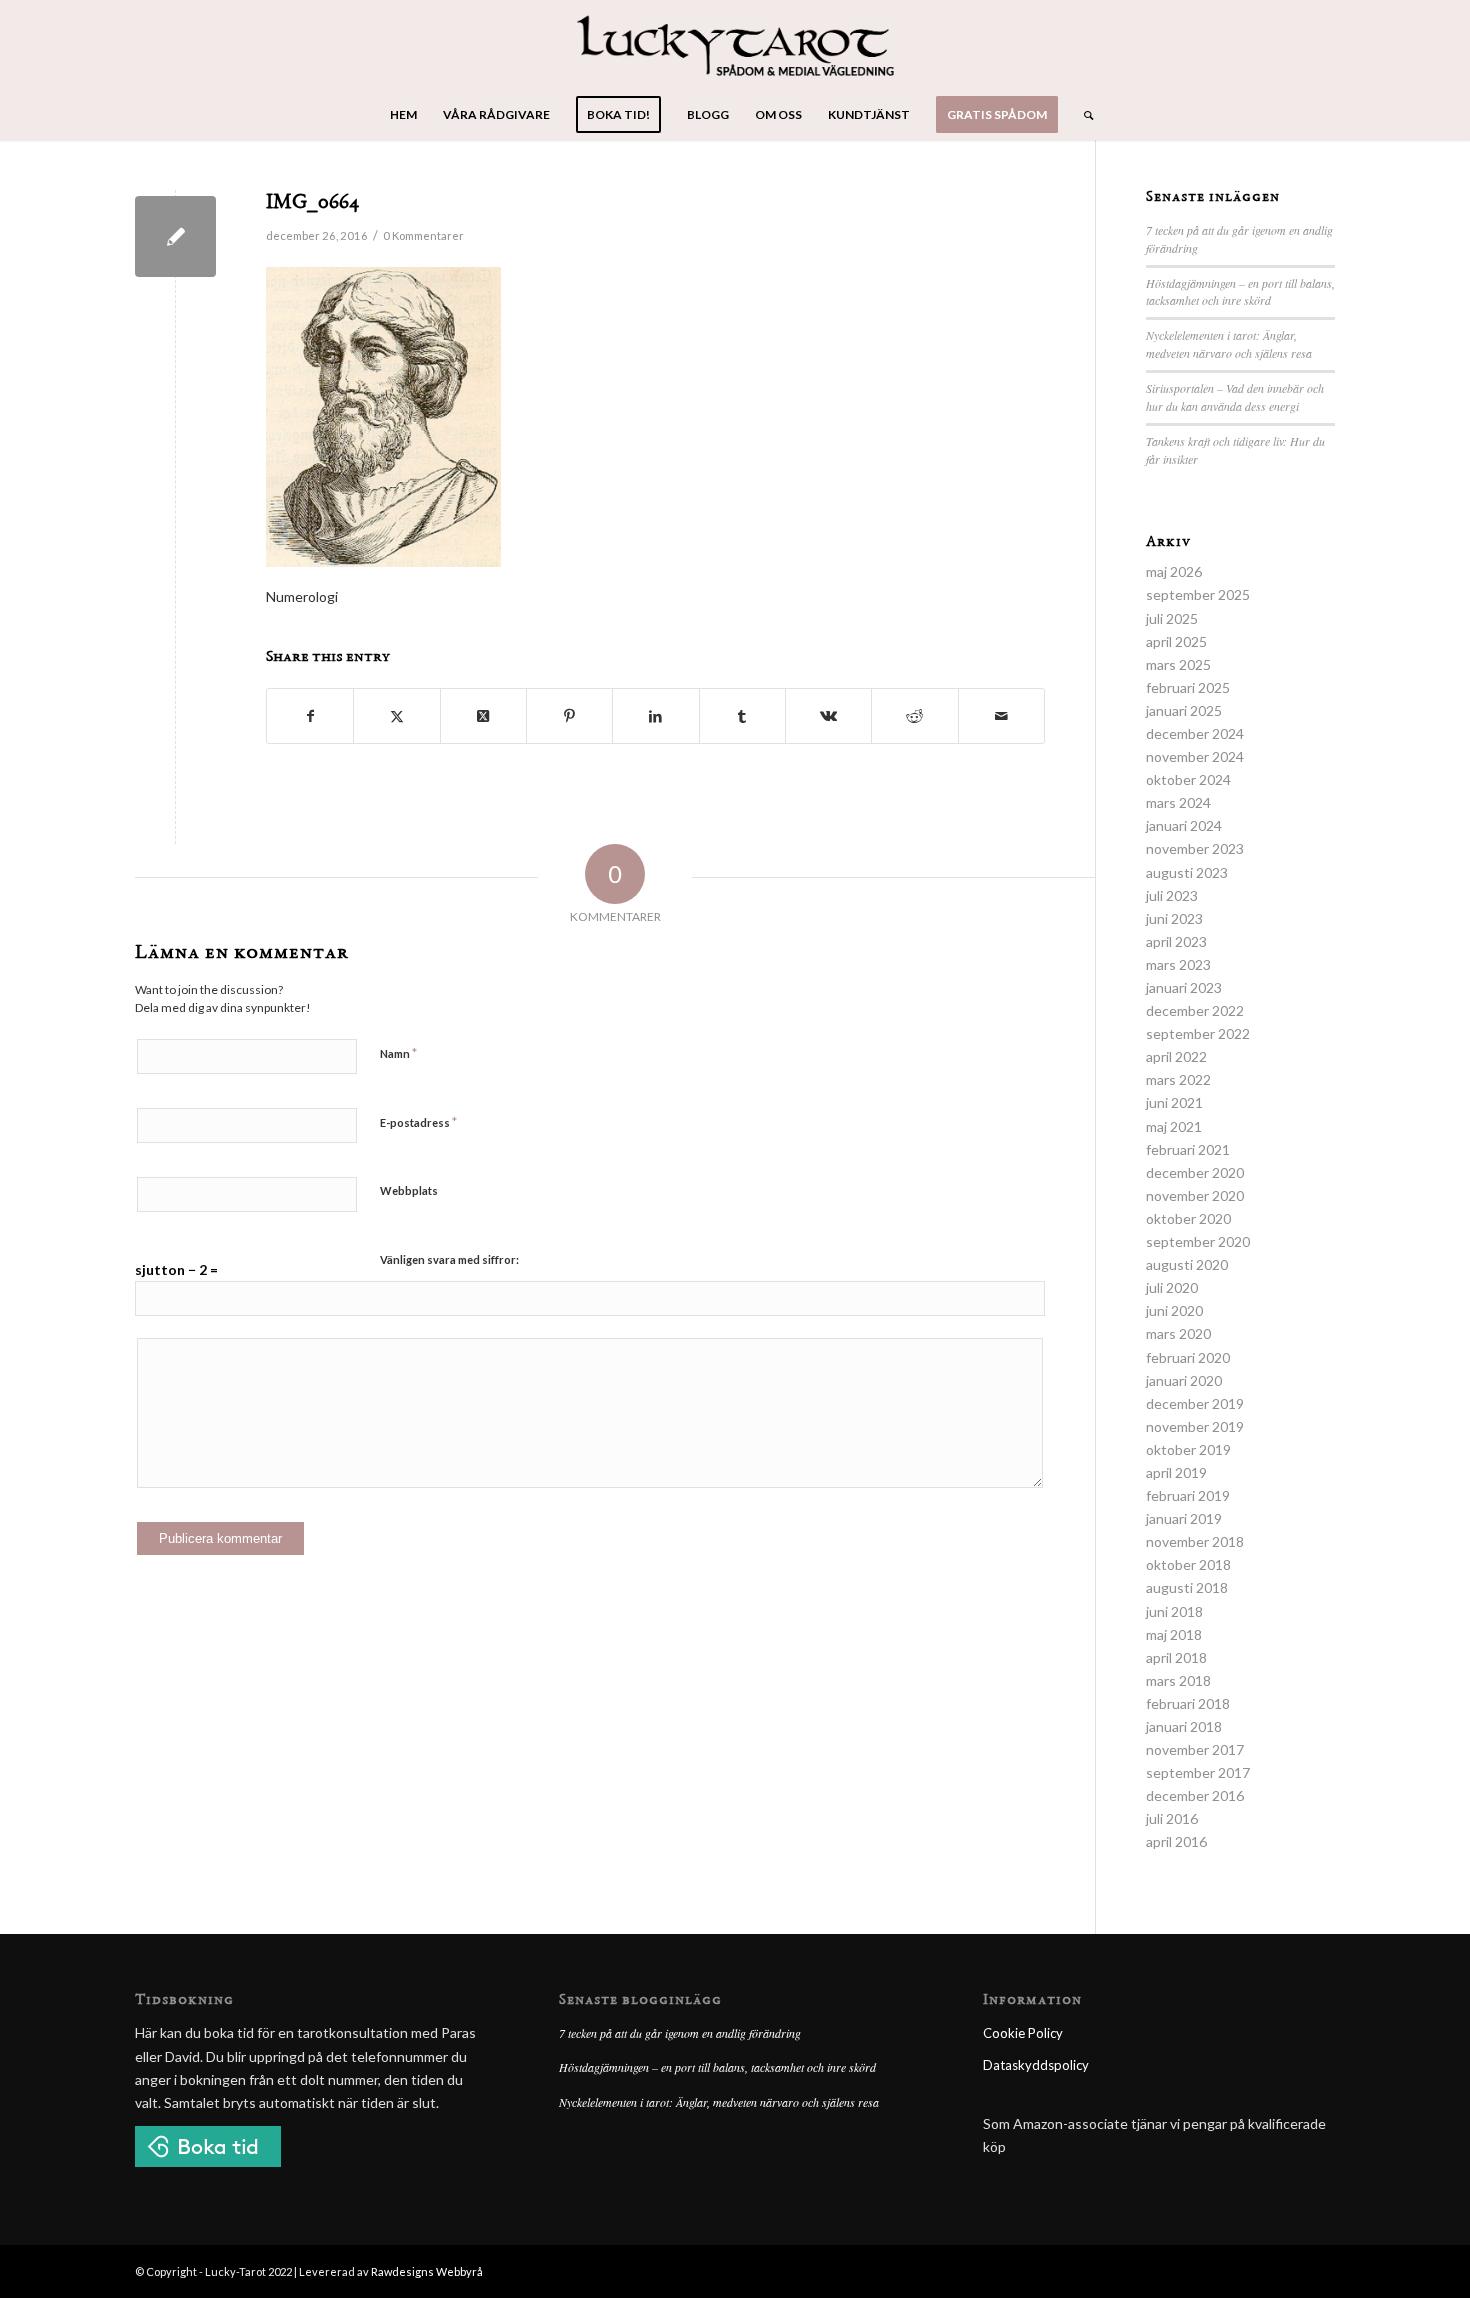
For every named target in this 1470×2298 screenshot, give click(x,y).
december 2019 (1195, 1403)
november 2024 (1195, 756)
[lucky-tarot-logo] (735, 45)
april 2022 (1176, 1056)
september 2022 (1198, 1033)
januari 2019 (1184, 1518)
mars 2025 (1178, 664)
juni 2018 (1174, 1611)
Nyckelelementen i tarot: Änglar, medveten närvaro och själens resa (1229, 344)
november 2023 (1195, 848)
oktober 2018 (1188, 1564)
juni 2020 (1174, 1310)
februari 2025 (1188, 687)
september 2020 (1198, 1241)
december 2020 (1195, 1172)
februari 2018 (1188, 1703)
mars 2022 (1178, 1079)
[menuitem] (403, 115)
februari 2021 (1188, 1149)
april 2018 (1176, 1657)
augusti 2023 (1187, 872)
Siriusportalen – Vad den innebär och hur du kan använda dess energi (1235, 397)
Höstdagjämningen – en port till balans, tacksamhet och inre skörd (1240, 292)
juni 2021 (1174, 1102)
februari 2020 (1188, 1357)
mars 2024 (1178, 802)
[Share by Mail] (1001, 716)
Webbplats (409, 1190)
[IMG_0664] (175, 236)
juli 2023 (1172, 895)
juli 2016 (1172, 1818)
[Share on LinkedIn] (655, 716)
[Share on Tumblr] (742, 716)
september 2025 (1198, 594)
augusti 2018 (1187, 1587)
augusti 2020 (1187, 1264)
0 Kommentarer (423, 235)
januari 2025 (1184, 710)
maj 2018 (1174, 1634)
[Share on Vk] (828, 716)
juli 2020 (1172, 1287)
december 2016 (1195, 1795)
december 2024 (1195, 733)
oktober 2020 (1188, 1218)
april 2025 (1176, 641)
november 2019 (1195, 1426)
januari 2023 (1184, 987)
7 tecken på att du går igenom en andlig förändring (680, 2033)
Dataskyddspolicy (1036, 2065)
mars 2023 (1178, 964)
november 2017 (1195, 1749)
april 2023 (1176, 941)
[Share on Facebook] (310, 716)
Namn (398, 1053)
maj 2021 (1174, 1126)
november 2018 (1195, 1541)
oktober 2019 (1188, 1449)
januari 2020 (1184, 1380)
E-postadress (418, 1122)
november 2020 (1195, 1195)
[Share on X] (396, 716)
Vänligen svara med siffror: (449, 1259)
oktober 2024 (1188, 779)
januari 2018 (1184, 1726)
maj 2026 (1174, 571)
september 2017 (1198, 1772)
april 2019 (1176, 1472)
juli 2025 (1172, 618)
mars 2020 (1178, 1333)
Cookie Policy (1023, 2033)
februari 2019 (1188, 1495)
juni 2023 (1174, 918)
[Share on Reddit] (914, 716)
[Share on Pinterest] (569, 716)
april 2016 (1176, 1841)
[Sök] (1082, 115)
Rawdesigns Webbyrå (427, 2271)
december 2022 (1195, 1010)
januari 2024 (1184, 825)
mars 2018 (1178, 1680)
